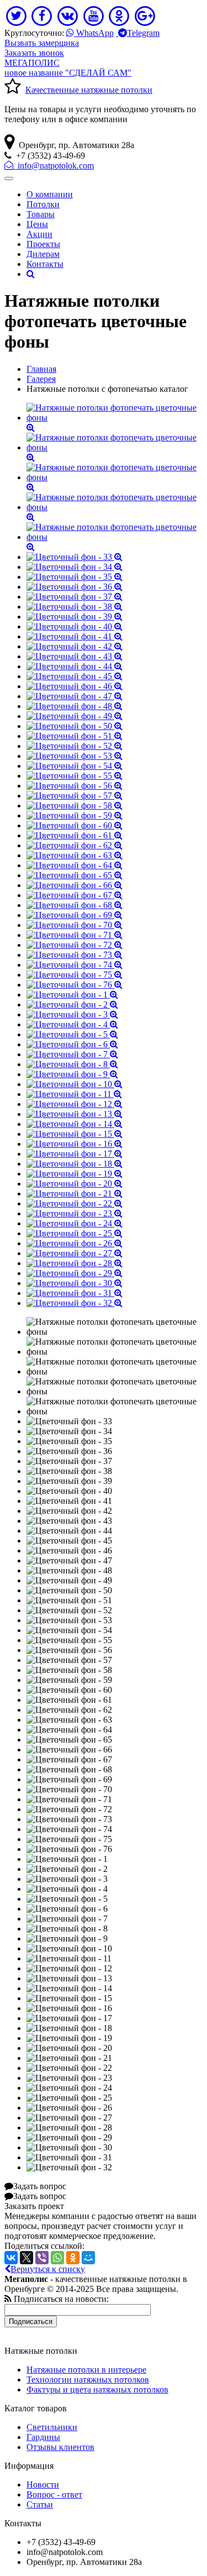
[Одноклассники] (73, 2258)
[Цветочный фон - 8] (72, 1064)
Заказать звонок (34, 53)
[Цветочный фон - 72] (75, 945)
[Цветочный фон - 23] (75, 1213)
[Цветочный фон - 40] (75, 626)
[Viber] (42, 2258)
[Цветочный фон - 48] (75, 706)
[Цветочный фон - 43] (75, 656)
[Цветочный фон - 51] (75, 736)
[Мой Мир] (88, 2258)
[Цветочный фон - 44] (75, 666)
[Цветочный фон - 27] (75, 1253)
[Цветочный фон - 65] (75, 875)
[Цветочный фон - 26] (75, 1243)
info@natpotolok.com (54, 166)
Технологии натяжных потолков (88, 2380)
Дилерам (43, 254)
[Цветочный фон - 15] (75, 1134)
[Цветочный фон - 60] (75, 825)
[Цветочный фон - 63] (75, 855)
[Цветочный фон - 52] (75, 746)
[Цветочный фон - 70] (75, 925)
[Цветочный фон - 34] (75, 567)
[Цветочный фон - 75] (75, 975)
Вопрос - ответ (54, 2494)
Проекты (43, 244)
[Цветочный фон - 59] (75, 815)
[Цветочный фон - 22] (75, 1203)
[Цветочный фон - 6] (72, 1044)
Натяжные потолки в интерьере (86, 2370)
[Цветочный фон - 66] (75, 885)
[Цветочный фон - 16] (75, 1144)
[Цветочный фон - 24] (75, 1223)
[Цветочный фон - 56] (75, 786)
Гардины (43, 2437)
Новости (43, 2485)
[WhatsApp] (57, 2258)
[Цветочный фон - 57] (75, 796)
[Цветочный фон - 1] (72, 995)
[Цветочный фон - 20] (75, 1184)
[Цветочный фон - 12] (75, 1104)
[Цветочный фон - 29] (75, 1273)
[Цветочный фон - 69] (75, 915)
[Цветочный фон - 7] (72, 1054)
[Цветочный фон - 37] (75, 597)
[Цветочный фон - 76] (75, 985)
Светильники (52, 2427)
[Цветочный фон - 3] (72, 1014)
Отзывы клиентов (60, 2447)
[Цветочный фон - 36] (75, 587)
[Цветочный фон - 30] (75, 1283)
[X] (26, 2258)
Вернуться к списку (48, 2269)
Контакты (45, 264)
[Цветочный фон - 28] (75, 1263)
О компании (50, 194)
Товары (41, 214)
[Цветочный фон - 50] (75, 726)
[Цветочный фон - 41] (75, 636)
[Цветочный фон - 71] (75, 935)
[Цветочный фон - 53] (75, 756)
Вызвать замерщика (42, 43)
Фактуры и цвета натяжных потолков (97, 2389)
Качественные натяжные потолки (89, 90)
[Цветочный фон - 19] (75, 1174)
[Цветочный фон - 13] (75, 1114)
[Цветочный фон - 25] (75, 1233)
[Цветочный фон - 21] (75, 1193)
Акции (39, 234)
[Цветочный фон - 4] (72, 1024)
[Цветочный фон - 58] (75, 806)
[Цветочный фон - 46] (75, 686)
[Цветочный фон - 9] (72, 1074)
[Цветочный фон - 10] (75, 1084)
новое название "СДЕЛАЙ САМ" (68, 68)
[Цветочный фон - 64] (75, 865)
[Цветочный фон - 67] (75, 895)
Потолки (43, 204)
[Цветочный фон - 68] (75, 905)
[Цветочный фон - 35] (75, 577)
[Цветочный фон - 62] (75, 845)
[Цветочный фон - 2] (72, 1004)
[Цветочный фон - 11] (74, 1094)
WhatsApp (94, 33)
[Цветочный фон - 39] (75, 617)
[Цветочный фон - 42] (75, 646)
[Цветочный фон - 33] (75, 557)
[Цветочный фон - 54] (75, 766)
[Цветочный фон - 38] (75, 607)
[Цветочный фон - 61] (75, 835)
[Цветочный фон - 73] (75, 955)
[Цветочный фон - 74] (75, 965)
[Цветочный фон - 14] (75, 1124)
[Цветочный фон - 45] (75, 676)
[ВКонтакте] (11, 2258)
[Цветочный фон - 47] (75, 696)
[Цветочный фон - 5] (72, 1034)
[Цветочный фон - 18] (75, 1164)
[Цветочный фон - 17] (75, 1154)
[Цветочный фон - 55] (75, 776)
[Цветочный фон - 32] (75, 1303)
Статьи (40, 2504)
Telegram (143, 33)
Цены (37, 224)
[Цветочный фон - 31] (75, 1293)
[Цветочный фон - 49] (75, 716)
